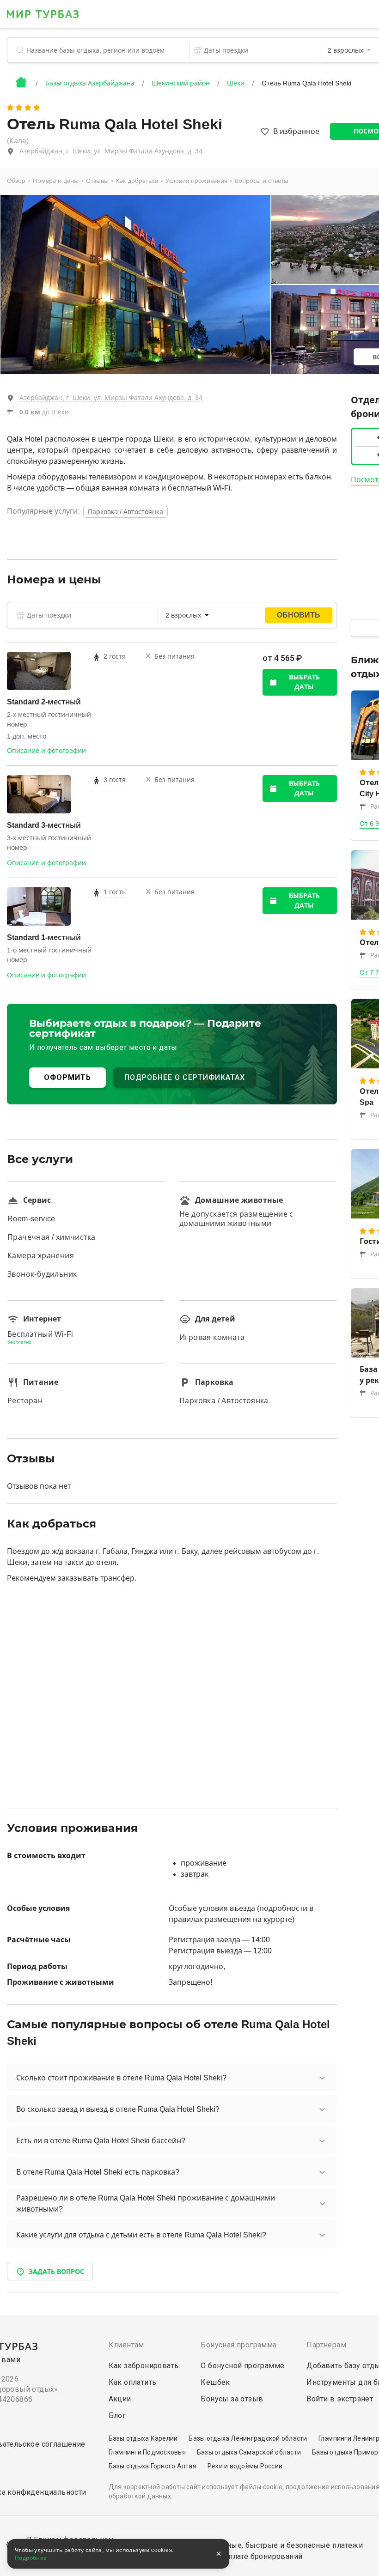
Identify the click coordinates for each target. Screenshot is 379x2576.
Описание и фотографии (46, 751)
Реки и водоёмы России (245, 2466)
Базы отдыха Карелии (143, 2438)
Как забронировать (144, 2366)
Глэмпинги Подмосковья (147, 2452)
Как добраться (137, 181)
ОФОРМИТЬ (67, 1077)
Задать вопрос (56, 2272)
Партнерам (326, 2345)
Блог (117, 2415)
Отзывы (97, 181)
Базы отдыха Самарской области (249, 2452)
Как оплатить (133, 2382)
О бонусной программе (242, 2366)
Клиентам (126, 2345)
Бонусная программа (238, 2345)
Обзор (16, 181)
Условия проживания (196, 181)
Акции (120, 2399)
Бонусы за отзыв (232, 2399)
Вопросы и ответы (262, 181)
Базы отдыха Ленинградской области (248, 2438)
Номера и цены (56, 181)
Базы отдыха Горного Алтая (153, 2466)
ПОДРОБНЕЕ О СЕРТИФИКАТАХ (185, 1077)
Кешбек (215, 2382)
